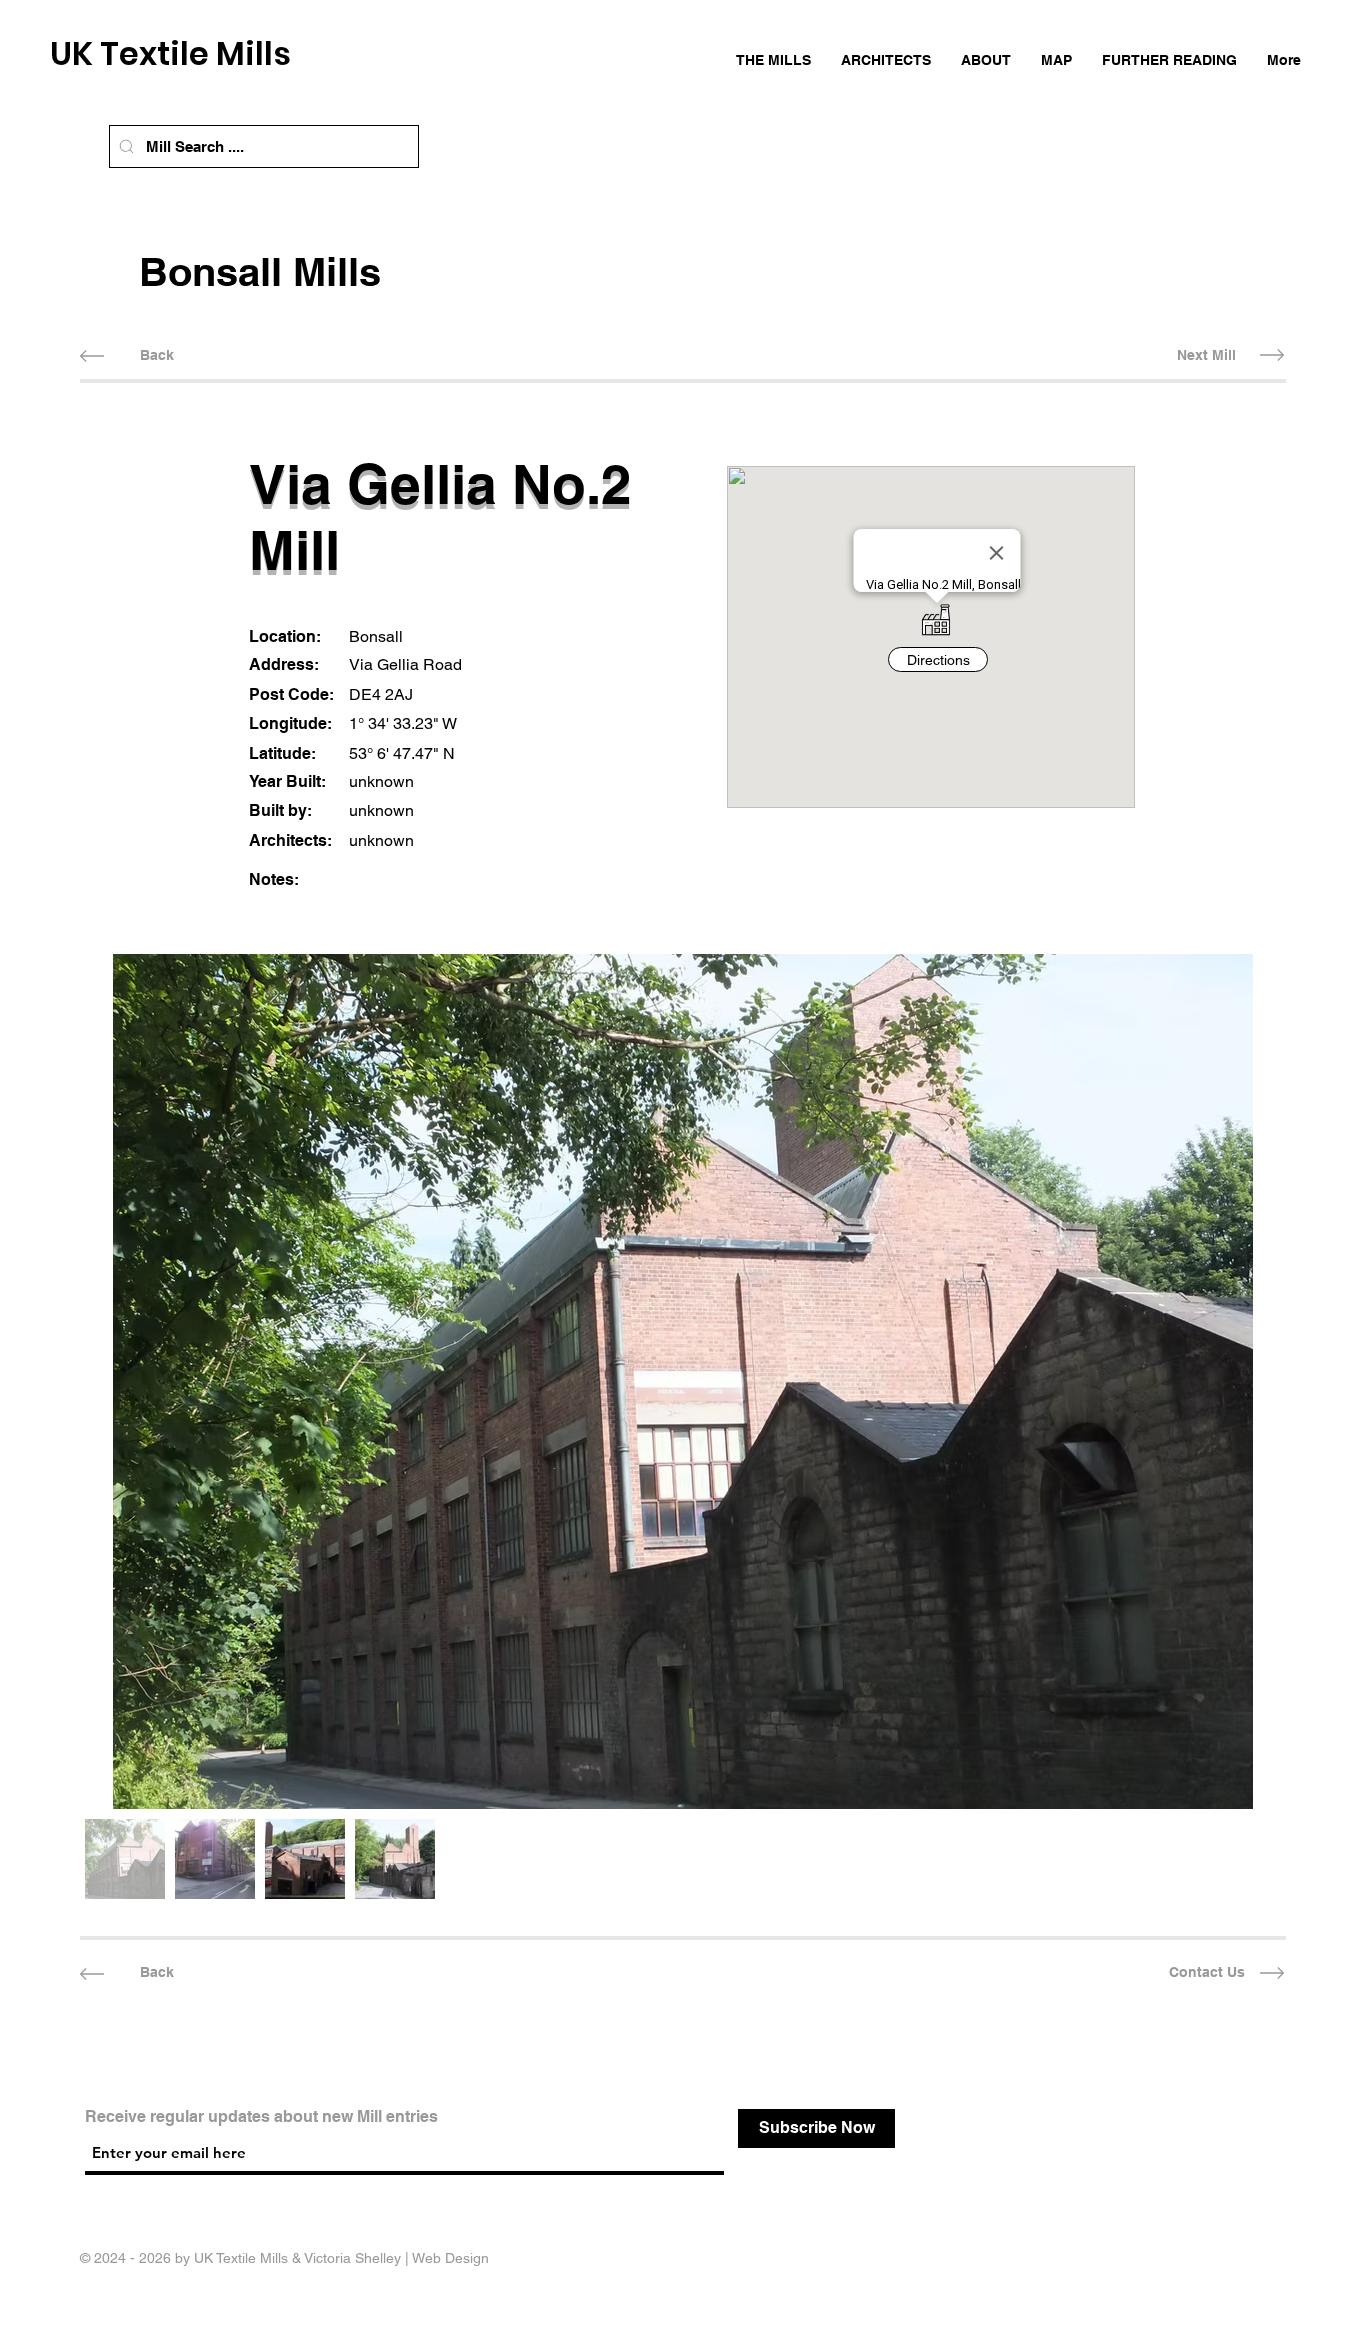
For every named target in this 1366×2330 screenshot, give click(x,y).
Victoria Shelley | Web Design (396, 2258)
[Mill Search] (126, 146)
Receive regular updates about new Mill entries (261, 2117)
